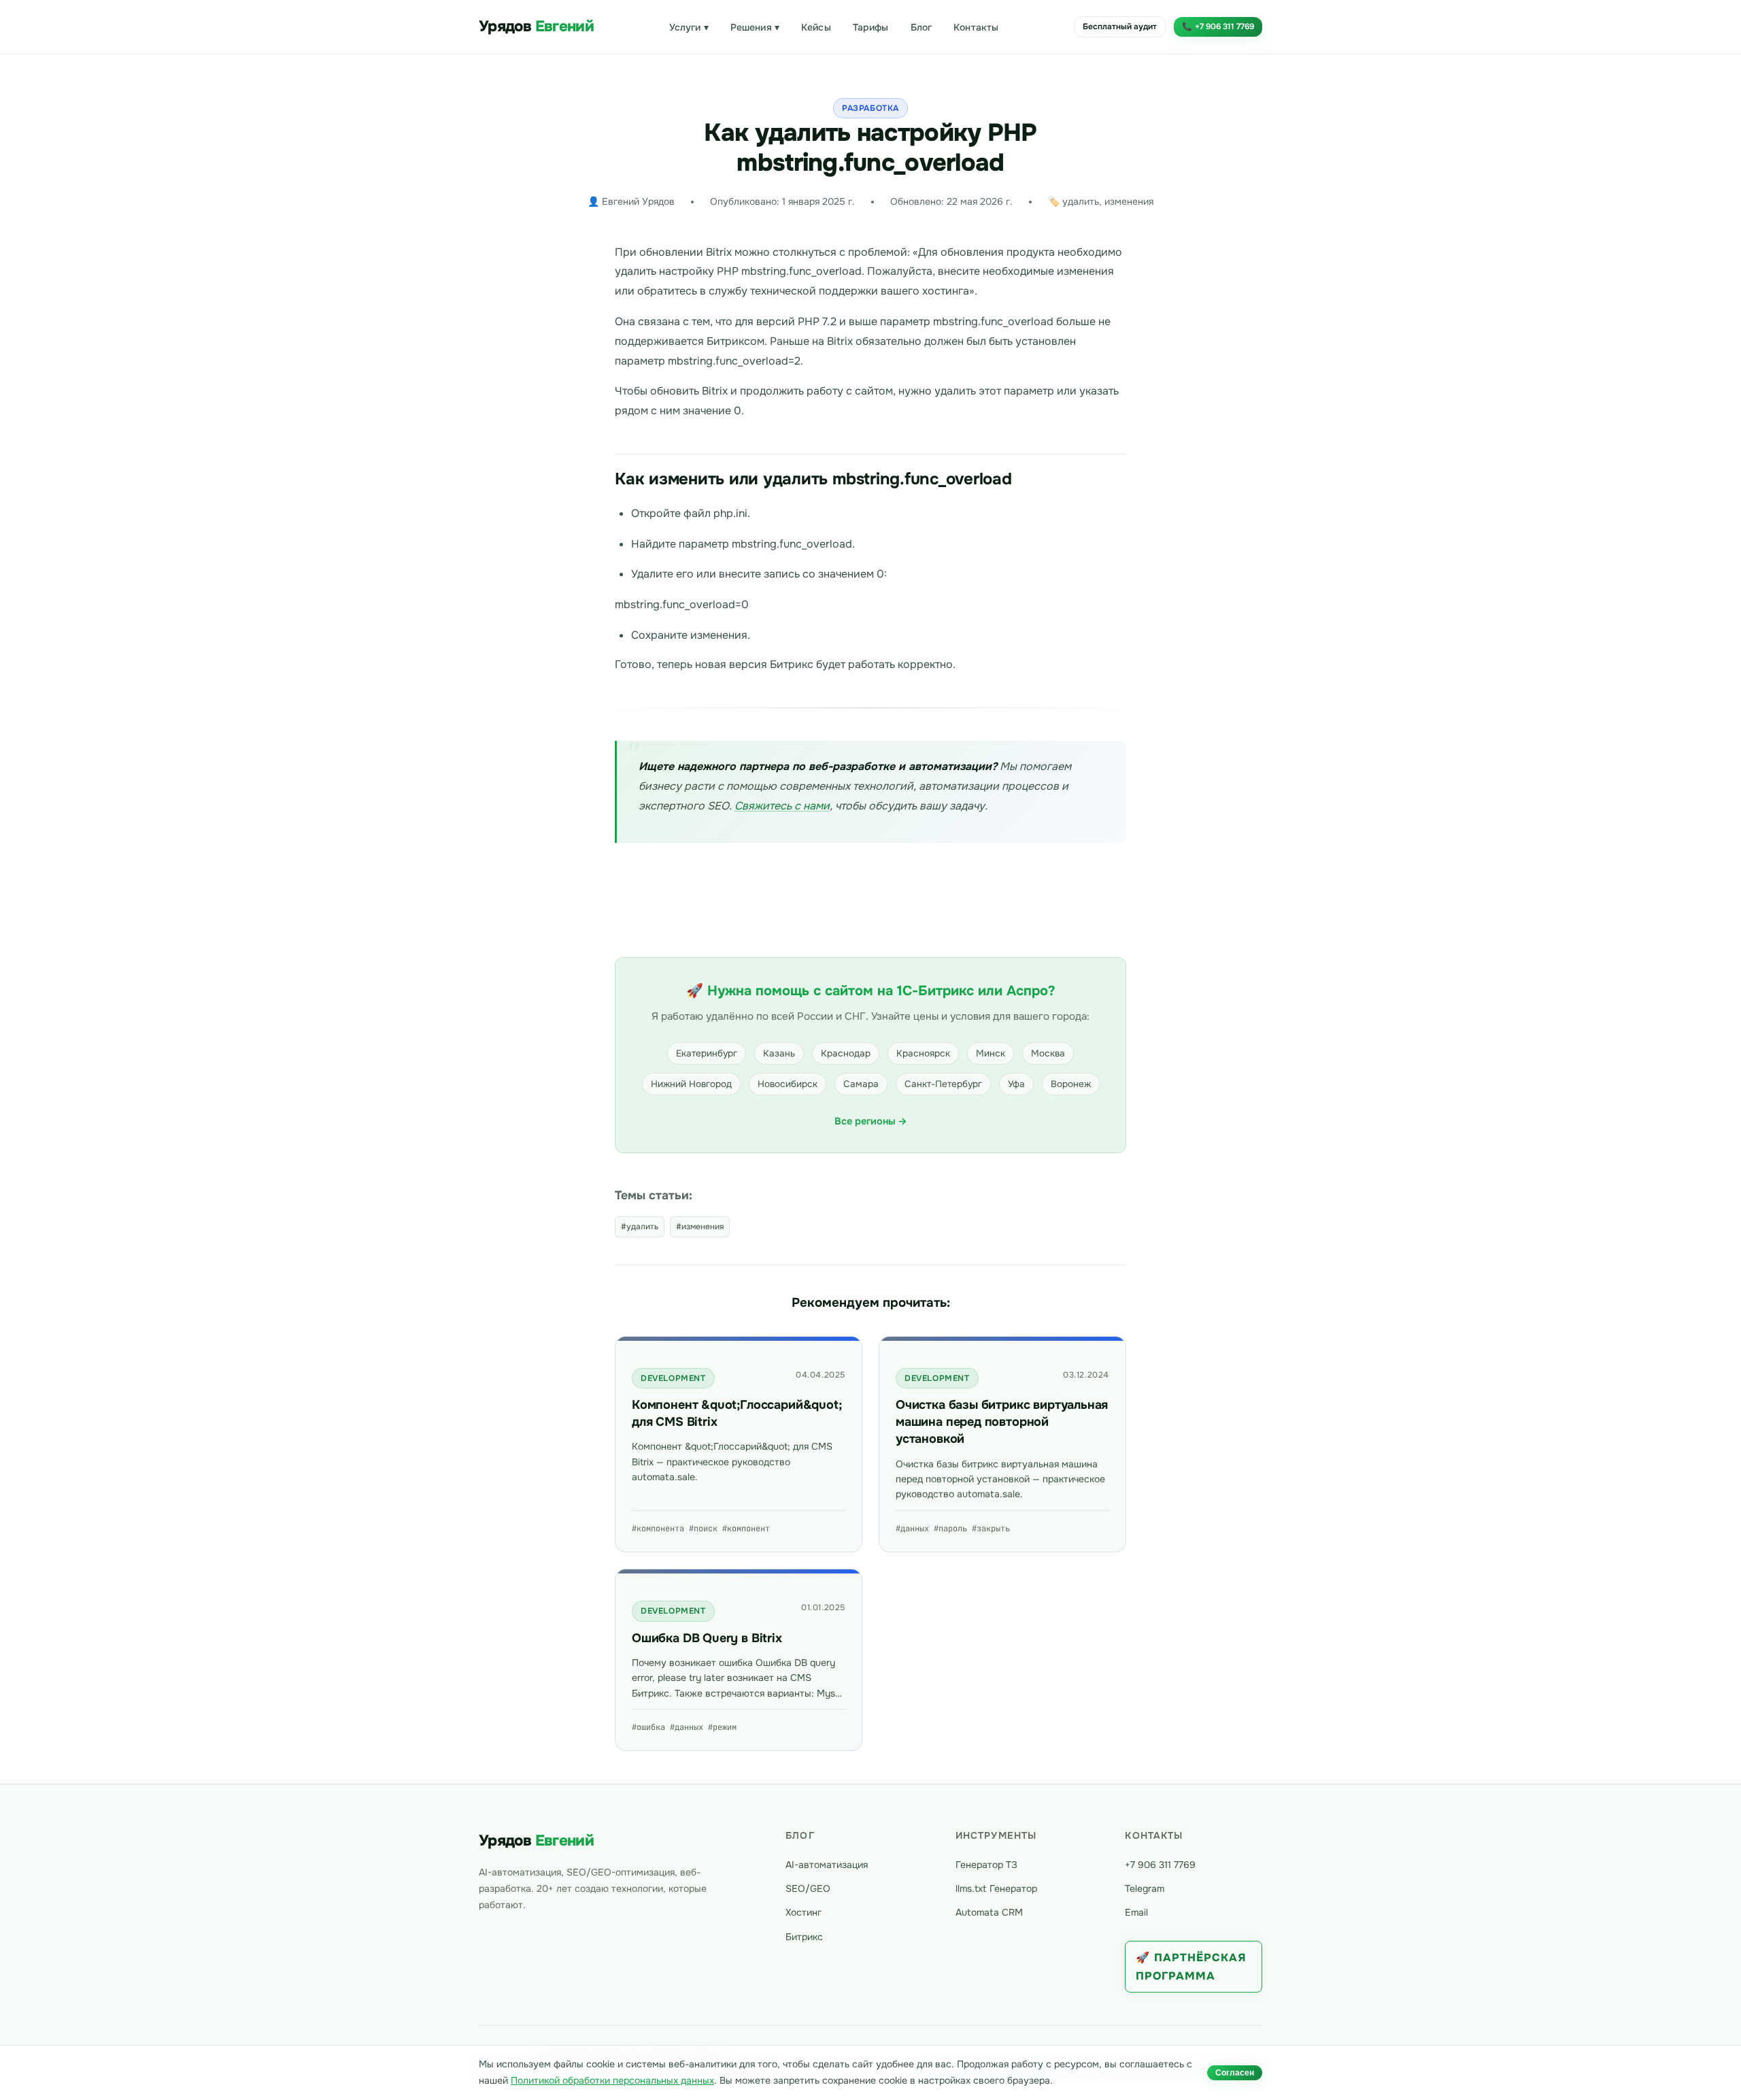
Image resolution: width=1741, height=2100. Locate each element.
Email (1136, 1912)
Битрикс (804, 1937)
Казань (779, 1053)
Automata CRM (989, 1912)
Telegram (1145, 1888)
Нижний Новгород (691, 1084)
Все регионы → (871, 1121)
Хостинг (804, 1912)
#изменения (700, 1227)
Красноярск (923, 1053)
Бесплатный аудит (1120, 27)
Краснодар (846, 1053)
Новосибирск (788, 1084)
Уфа (1016, 1084)
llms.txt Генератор (996, 1888)
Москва (1048, 1053)
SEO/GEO (808, 1888)
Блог (922, 27)
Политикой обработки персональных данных (612, 2080)
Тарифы (871, 27)
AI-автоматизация (827, 1865)
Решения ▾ (755, 27)
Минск (991, 1053)
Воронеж (1071, 1084)
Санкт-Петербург (943, 1084)
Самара (861, 1084)
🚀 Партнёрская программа (1191, 1967)
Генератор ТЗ (986, 1865)
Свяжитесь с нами (782, 806)
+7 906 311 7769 (1160, 1865)
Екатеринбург (707, 1053)
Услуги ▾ (689, 27)
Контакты (976, 27)
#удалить (640, 1227)
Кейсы (816, 27)
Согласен (1235, 2073)
